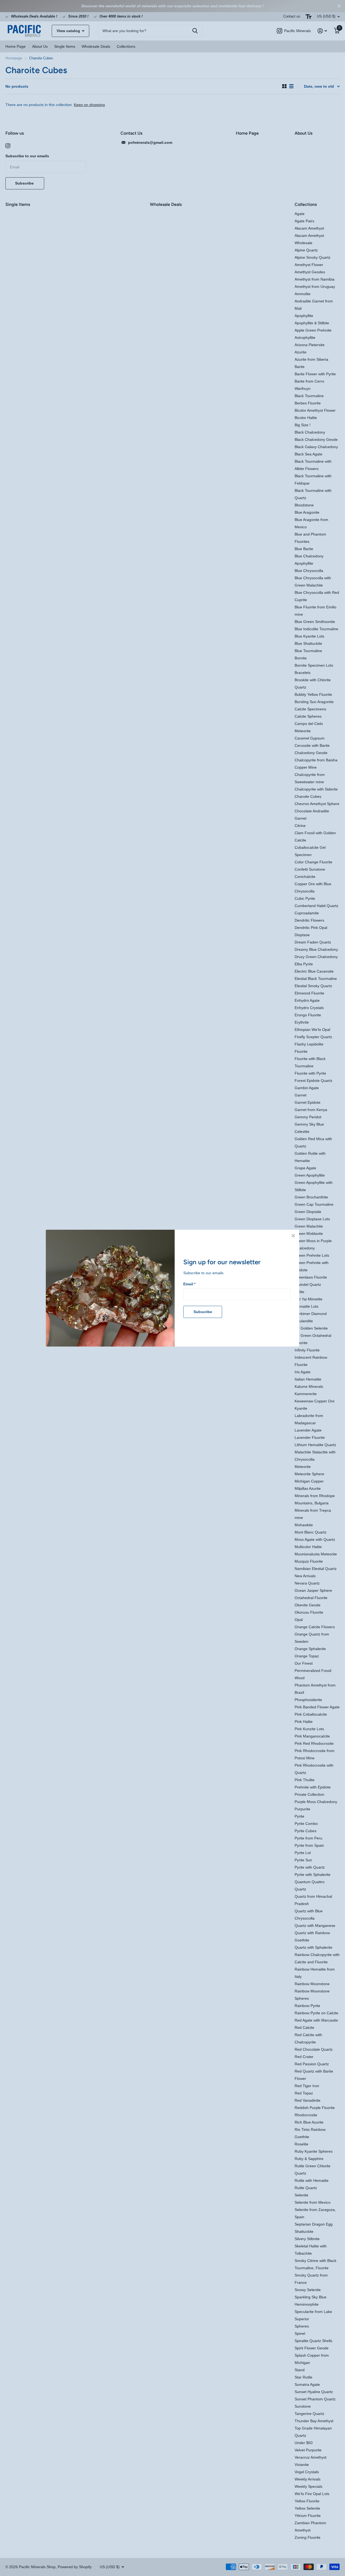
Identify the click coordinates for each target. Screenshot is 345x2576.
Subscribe (203, 1312)
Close (293, 1236)
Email (189, 1284)
